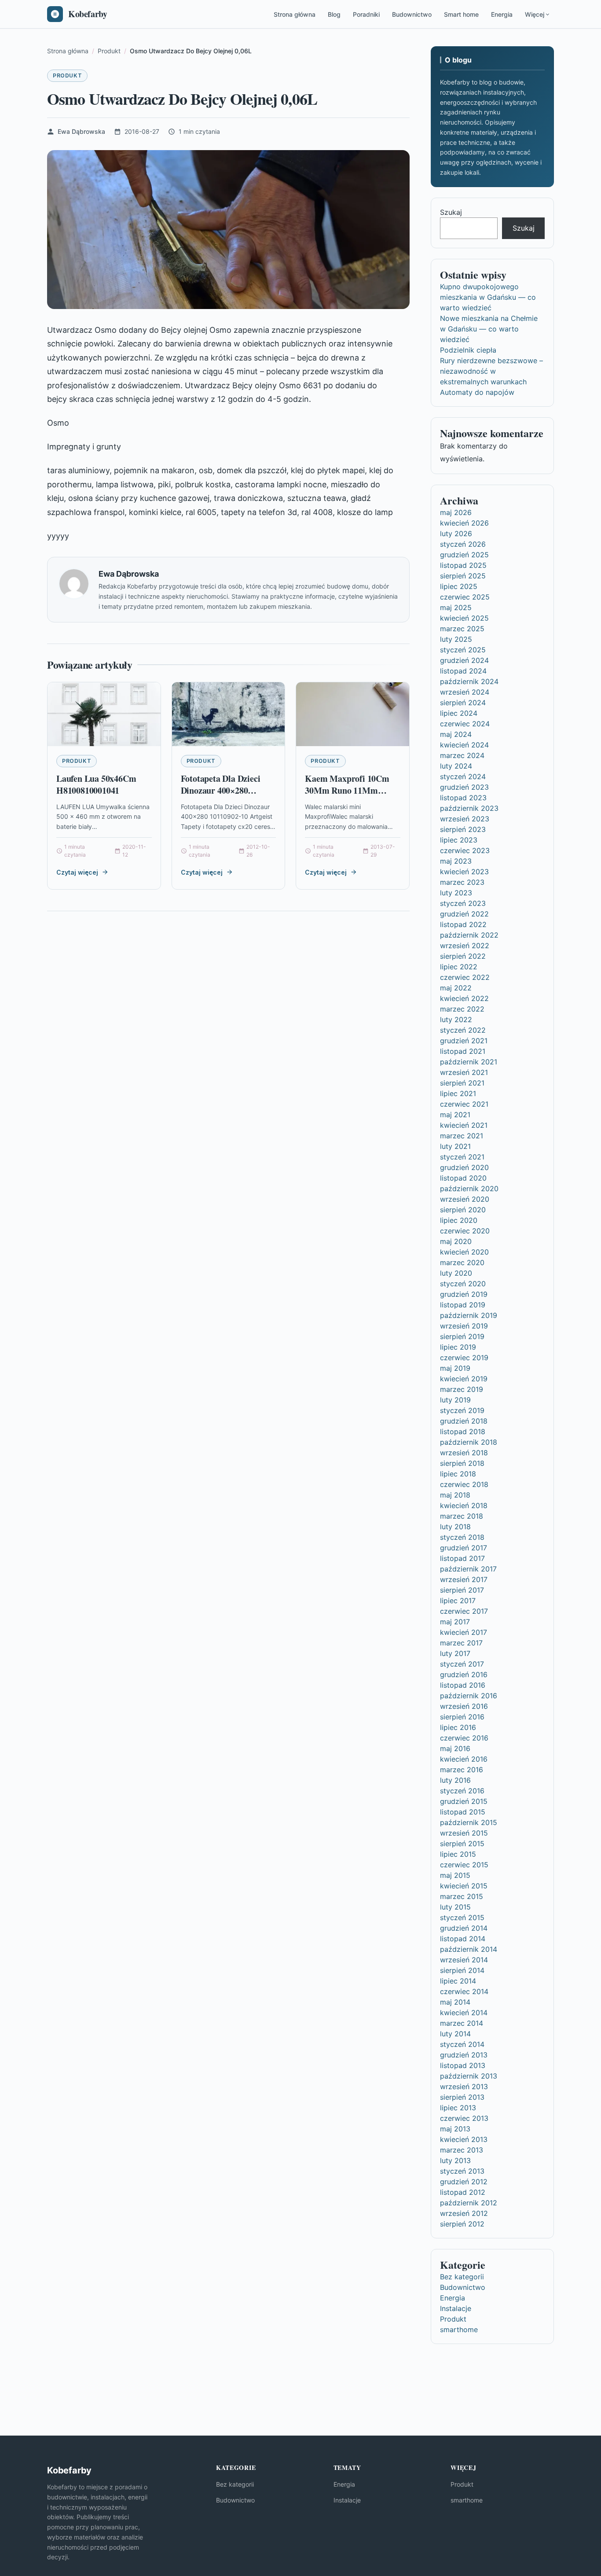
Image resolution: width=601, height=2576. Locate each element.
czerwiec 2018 (464, 1484)
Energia (502, 14)
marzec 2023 (462, 882)
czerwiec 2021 (464, 1104)
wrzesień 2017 (464, 1579)
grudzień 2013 (464, 2055)
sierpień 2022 (463, 956)
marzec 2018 (462, 1516)
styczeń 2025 (463, 650)
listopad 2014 (463, 1939)
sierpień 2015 (462, 1844)
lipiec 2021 (458, 1093)
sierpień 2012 (462, 2224)
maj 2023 (456, 861)
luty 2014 (455, 2034)
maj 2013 (455, 2129)
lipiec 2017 (458, 1601)
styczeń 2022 (463, 1030)
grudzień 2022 (464, 914)
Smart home (461, 14)
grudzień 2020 (464, 1167)
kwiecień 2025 (464, 618)
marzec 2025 (462, 629)
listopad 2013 (463, 2065)
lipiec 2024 (459, 713)
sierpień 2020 (463, 1210)
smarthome (459, 2329)
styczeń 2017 (462, 1664)
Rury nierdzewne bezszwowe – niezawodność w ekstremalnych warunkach (491, 371)
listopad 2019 (463, 1305)
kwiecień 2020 (464, 1252)
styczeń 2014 (462, 2044)
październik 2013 (469, 2076)
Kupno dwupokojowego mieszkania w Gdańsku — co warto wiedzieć (488, 297)
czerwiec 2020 (465, 1231)
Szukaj (451, 212)
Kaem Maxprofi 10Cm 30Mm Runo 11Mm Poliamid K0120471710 (348, 791)
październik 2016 (469, 1696)
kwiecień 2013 (464, 2139)
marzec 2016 (462, 1770)
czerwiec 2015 (464, 1865)
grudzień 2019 (464, 1294)
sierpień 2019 (462, 1336)
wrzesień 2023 (465, 819)
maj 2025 (456, 607)
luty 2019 (455, 1400)
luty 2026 (456, 534)
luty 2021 (455, 1146)
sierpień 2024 (463, 703)
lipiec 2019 (458, 1347)
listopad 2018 (463, 1432)
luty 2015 (455, 1907)
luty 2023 (456, 893)
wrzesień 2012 (464, 2213)
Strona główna (295, 14)
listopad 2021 (463, 1051)
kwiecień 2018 (464, 1505)
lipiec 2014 (458, 1981)
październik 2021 (469, 1062)
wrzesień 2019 (464, 1326)
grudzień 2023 (464, 787)
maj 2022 (456, 988)
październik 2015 (469, 1822)
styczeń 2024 (463, 776)
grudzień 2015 (464, 1801)
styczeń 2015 (462, 1917)
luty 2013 (455, 2160)
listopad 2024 (463, 671)
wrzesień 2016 (464, 1706)
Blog (334, 14)
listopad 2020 (463, 1178)
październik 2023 (469, 808)
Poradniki (366, 14)
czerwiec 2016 (464, 1738)
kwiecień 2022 (464, 998)
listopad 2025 (463, 565)
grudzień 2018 (464, 1421)
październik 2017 (468, 1569)
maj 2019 (455, 1368)
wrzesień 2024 (465, 692)
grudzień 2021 (464, 1041)
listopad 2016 (463, 1685)
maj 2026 (456, 512)
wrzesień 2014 (464, 1960)
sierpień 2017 (462, 1590)
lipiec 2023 (459, 840)
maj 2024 (456, 734)
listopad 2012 (463, 2192)
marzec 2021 (462, 1136)
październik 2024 (469, 681)
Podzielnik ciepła (468, 350)
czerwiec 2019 (464, 1358)
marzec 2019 (462, 1389)
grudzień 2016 (464, 1674)
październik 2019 (469, 1315)
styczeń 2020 (463, 1284)
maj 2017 (455, 1622)
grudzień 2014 (464, 1928)
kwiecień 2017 (464, 1632)
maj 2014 (455, 2002)
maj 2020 (456, 1241)
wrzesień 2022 (465, 946)
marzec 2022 (462, 1009)
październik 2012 (469, 2203)
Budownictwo (412, 14)
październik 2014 (469, 1949)
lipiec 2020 (459, 1220)
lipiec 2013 (458, 2108)
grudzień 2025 (464, 555)
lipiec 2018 (458, 1474)
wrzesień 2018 (464, 1453)
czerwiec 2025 (465, 597)
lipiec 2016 (458, 1727)
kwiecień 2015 (464, 1886)
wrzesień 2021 (464, 1072)
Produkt (67, 75)
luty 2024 (456, 766)
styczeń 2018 (462, 1537)
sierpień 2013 (462, 2097)
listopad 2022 (463, 924)
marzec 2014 (462, 2023)
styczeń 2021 (462, 1157)
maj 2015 (455, 1875)
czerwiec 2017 (464, 1611)
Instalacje (456, 2308)
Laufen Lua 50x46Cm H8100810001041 (96, 785)
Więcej (535, 14)
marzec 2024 (462, 755)
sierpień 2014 (462, 1970)
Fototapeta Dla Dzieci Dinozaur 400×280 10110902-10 (221, 791)
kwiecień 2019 (464, 1379)
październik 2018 (469, 1442)
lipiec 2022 (459, 967)
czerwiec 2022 (465, 977)
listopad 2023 (463, 798)
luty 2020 (456, 1273)
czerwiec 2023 (465, 850)
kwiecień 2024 (464, 745)
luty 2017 (455, 1653)
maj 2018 (455, 1495)
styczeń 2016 (462, 1791)
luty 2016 (455, 1780)
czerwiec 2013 (464, 2118)
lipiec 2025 (459, 586)
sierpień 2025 (463, 576)
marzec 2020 (462, 1262)
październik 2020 (469, 1189)
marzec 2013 (462, 2150)
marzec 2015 (462, 1896)
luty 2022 (456, 1019)
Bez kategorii (462, 2277)
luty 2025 (456, 639)
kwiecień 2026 (464, 523)
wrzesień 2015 (464, 1833)
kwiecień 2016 (464, 1759)
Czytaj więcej (77, 872)
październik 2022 (469, 935)
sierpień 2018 (462, 1463)
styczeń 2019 (462, 1410)
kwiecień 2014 (464, 2013)
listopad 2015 (463, 1812)
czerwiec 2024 (465, 724)
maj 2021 (455, 1115)
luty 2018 (455, 1527)
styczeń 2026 (463, 544)
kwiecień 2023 (464, 872)
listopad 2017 (462, 1558)
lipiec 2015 (458, 1854)
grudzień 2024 (464, 660)
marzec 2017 (461, 1643)
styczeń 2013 (462, 2171)
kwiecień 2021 (464, 1125)
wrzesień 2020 (465, 1199)
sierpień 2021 (462, 1083)
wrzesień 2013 (464, 2087)
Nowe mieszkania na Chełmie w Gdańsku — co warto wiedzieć (489, 329)
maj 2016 (455, 1748)
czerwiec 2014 (464, 1991)
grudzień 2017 (464, 1548)
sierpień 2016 (462, 1717)
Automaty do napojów (477, 392)
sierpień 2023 (463, 829)
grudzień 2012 (464, 2182)
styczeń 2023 (463, 903)
